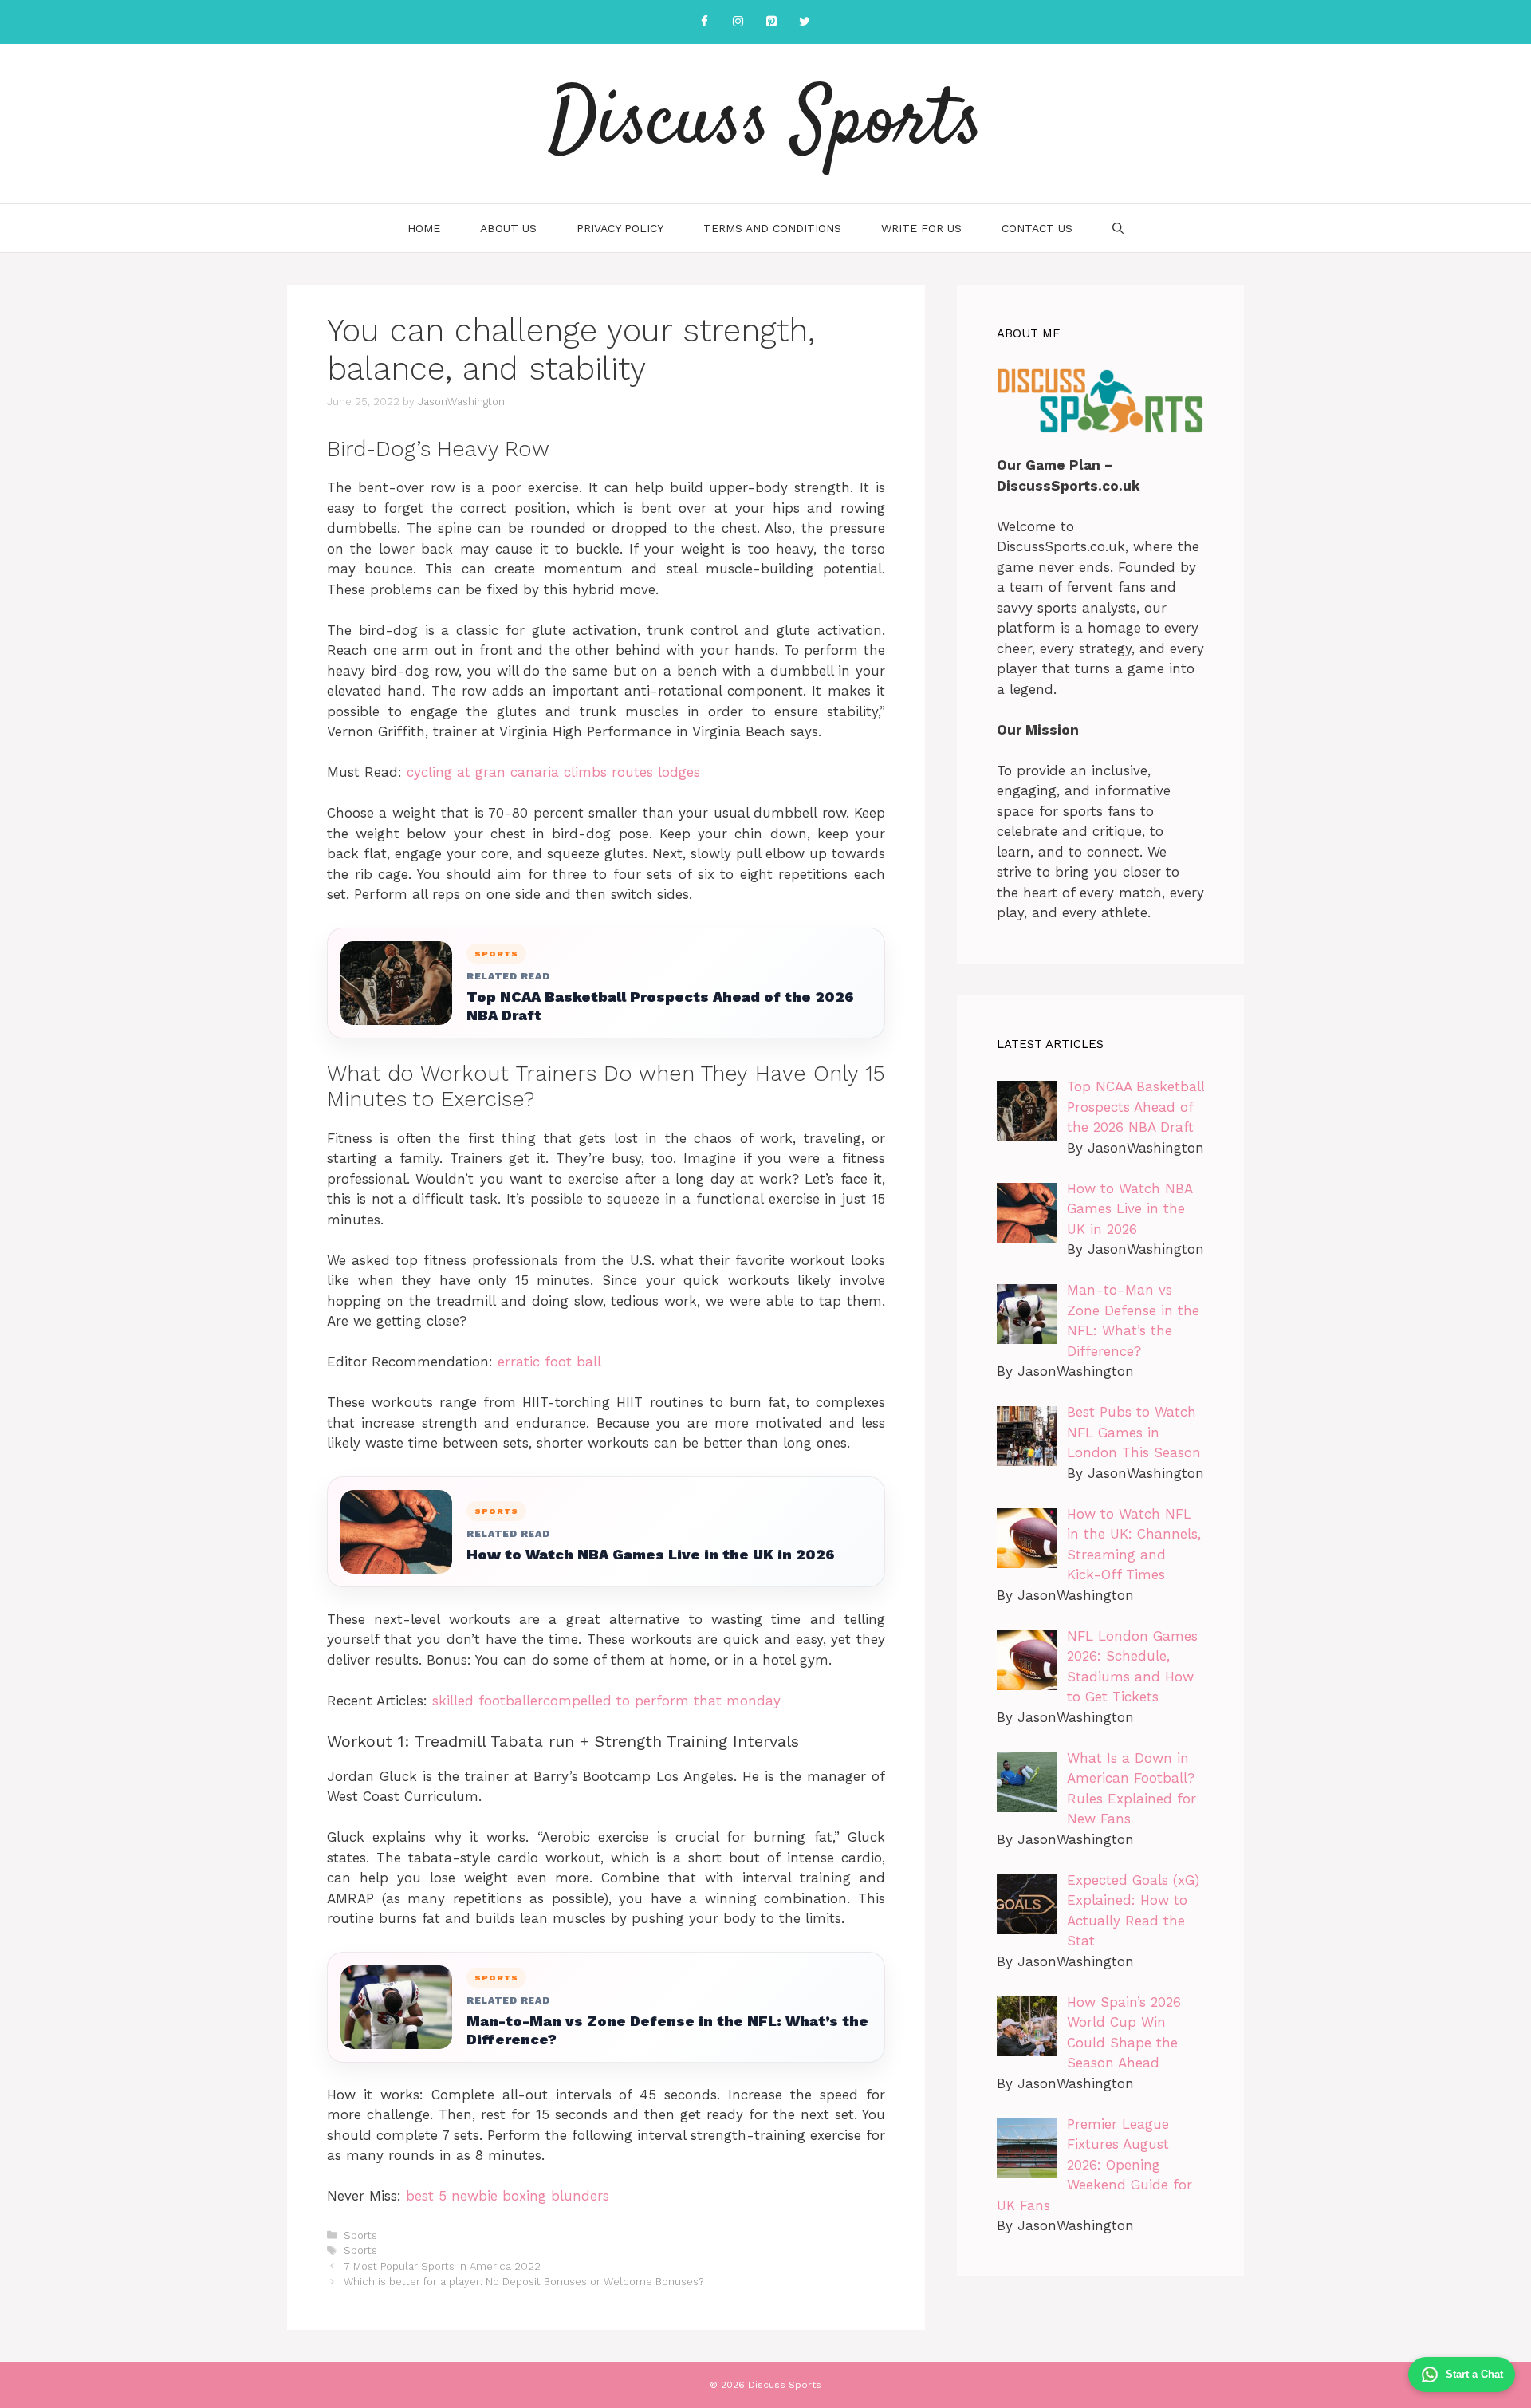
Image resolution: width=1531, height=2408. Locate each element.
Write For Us (921, 228)
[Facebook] (704, 22)
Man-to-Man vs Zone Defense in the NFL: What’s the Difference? (667, 2030)
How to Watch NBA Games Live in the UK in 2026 (651, 1554)
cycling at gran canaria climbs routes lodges (553, 772)
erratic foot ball (549, 1362)
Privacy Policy (620, 228)
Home (424, 228)
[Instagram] (738, 22)
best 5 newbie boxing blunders (508, 2196)
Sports (360, 2235)
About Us (508, 228)
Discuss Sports (766, 124)
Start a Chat (1474, 2374)
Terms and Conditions (772, 228)
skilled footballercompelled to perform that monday (606, 1701)
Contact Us (1037, 228)
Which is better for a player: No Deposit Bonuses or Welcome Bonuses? (523, 2282)
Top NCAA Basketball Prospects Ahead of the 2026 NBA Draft (660, 1006)
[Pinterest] (771, 22)
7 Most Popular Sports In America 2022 (442, 2266)
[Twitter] (805, 22)
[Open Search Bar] (1118, 228)
